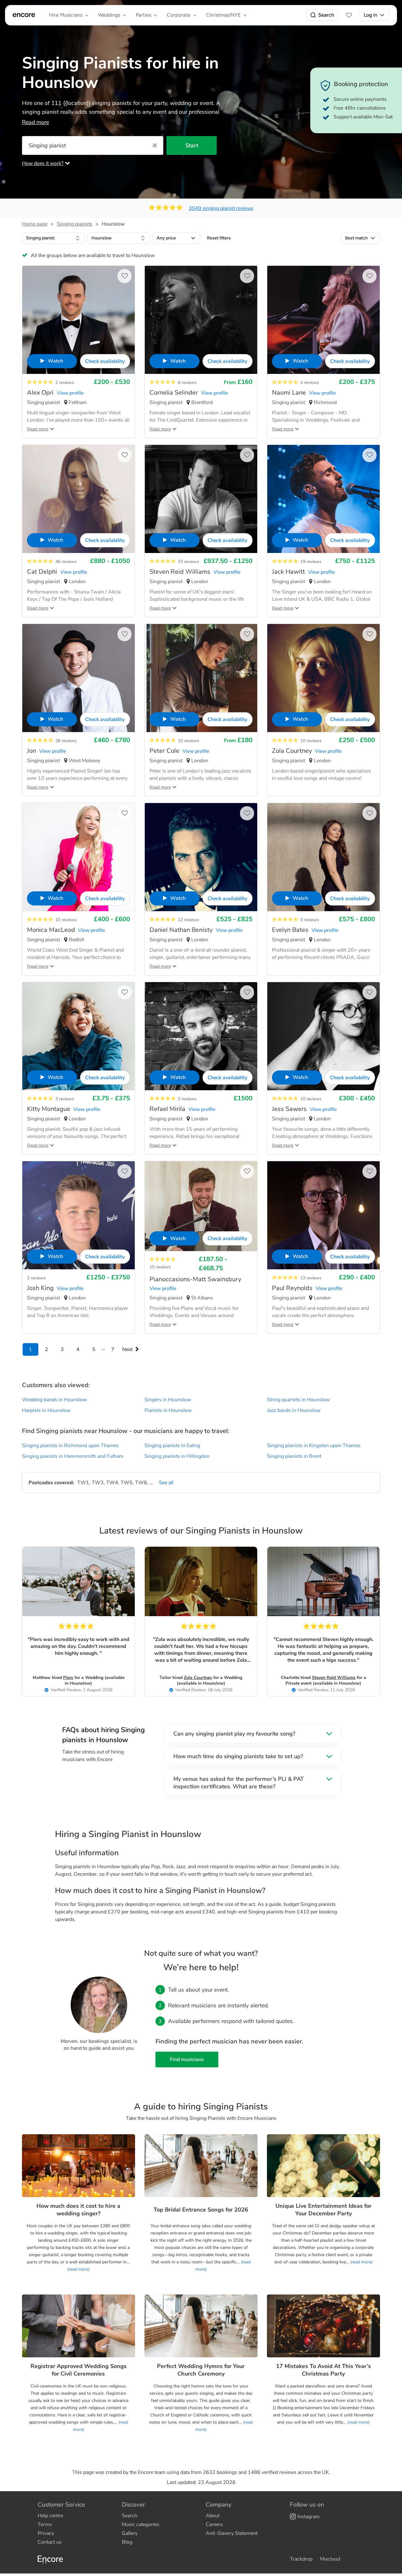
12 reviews (188, 920)
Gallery (130, 2533)
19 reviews (311, 562)
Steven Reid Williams (334, 1678)
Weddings (109, 15)
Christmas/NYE (223, 15)
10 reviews (188, 741)
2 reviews (65, 383)
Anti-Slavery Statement (232, 2533)
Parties (143, 15)
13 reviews (311, 1278)
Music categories (141, 2524)
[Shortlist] (349, 15)
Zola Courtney (198, 1678)
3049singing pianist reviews (221, 208)
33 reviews (188, 562)
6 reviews (187, 383)
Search (326, 15)
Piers (68, 1678)
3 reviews (310, 920)
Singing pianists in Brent (294, 1456)
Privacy (46, 2533)
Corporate (179, 15)
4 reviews (310, 383)
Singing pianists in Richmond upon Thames (70, 1446)
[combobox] (53, 238)
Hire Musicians (66, 15)
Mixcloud (330, 2559)
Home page (35, 224)
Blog (127, 2542)
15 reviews (160, 1267)
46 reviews (66, 562)
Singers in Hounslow (168, 1400)
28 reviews (66, 741)
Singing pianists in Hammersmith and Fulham (73, 1456)
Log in (370, 15)
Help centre (50, 2516)
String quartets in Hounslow (298, 1400)
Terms (45, 2524)
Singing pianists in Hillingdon (177, 1456)
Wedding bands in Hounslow (54, 1400)
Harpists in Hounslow (46, 1410)
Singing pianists (75, 224)
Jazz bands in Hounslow (294, 1410)
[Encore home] (24, 15)
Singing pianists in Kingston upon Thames (314, 1446)
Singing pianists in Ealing (172, 1446)
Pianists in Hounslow (168, 1410)
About (213, 2516)
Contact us (50, 2542)
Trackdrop (301, 2559)
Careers (214, 2524)
